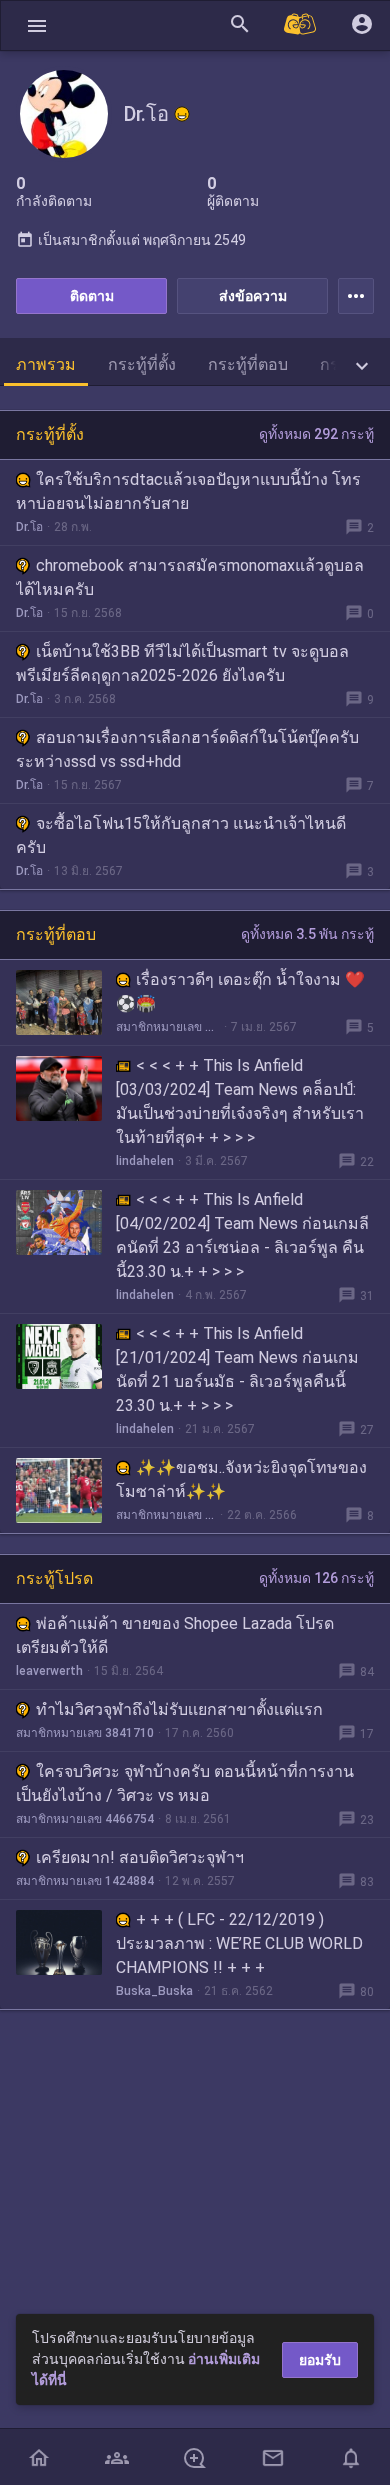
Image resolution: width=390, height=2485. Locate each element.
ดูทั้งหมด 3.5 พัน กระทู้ (307, 934)
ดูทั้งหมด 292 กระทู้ (316, 434)
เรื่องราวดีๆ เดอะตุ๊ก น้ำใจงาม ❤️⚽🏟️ (240, 991)
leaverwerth (49, 1671)
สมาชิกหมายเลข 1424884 (85, 1881)
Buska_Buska (154, 1991)
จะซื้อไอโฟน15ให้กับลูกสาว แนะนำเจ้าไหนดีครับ (181, 835)
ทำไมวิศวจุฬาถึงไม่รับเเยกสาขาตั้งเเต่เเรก (179, 1709)
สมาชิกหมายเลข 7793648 (168, 1027)
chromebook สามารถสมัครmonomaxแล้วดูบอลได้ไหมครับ (190, 577)
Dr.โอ (29, 527)
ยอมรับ (320, 2360)
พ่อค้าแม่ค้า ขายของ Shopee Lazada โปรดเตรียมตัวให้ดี (175, 1635)
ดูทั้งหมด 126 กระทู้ (316, 1578)
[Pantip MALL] (301, 25)
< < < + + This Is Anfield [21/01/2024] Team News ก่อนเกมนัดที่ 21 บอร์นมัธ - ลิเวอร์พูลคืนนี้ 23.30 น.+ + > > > (237, 1369)
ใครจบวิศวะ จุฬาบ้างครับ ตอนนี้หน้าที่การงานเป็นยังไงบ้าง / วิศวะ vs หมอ (185, 1783)
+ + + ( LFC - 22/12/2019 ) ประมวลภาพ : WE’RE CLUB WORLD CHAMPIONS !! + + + (239, 1943)
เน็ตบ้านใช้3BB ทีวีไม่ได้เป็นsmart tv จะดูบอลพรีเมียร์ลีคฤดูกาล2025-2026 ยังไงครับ (182, 663)
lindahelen (145, 1161)
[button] (37, 25)
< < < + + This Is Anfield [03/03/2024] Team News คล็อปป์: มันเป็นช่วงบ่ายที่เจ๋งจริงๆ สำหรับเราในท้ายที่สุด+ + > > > (240, 1101)
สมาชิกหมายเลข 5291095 (166, 1515)
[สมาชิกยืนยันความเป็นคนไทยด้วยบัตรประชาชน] (182, 114)
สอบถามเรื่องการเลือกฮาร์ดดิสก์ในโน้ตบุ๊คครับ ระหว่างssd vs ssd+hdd (187, 749)
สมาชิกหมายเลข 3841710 (85, 1733)
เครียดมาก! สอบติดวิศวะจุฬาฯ (140, 1857)
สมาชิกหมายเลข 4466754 (85, 1819)
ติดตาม (92, 296)
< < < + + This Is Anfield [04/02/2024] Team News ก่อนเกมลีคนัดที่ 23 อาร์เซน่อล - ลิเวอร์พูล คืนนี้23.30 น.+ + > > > (242, 1235)
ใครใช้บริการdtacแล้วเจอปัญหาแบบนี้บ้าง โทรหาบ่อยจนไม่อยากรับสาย (188, 491)
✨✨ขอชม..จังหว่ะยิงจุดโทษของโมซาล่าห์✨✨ (241, 1479)
